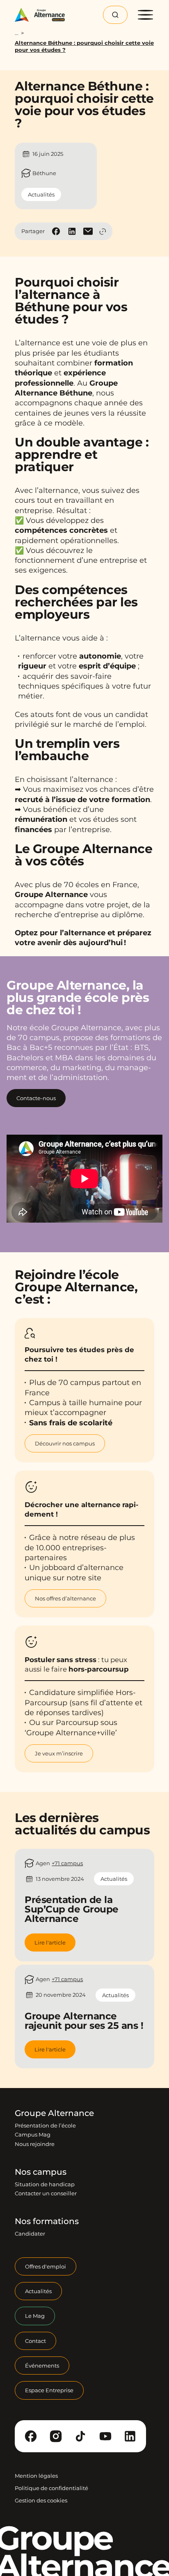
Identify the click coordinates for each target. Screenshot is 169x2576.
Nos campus (41, 2172)
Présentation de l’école (45, 2125)
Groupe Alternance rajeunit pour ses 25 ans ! (84, 2021)
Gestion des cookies (41, 2500)
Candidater (30, 2234)
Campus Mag (33, 2134)
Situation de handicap (45, 2184)
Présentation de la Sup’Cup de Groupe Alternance (72, 1910)
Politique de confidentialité (51, 2488)
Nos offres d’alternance (65, 1598)
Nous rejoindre (35, 2144)
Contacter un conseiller (46, 2193)
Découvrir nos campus (65, 1443)
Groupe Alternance (54, 2113)
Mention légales (36, 2476)
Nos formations (47, 2222)
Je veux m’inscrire (59, 1753)
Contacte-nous (36, 1098)
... (17, 33)
